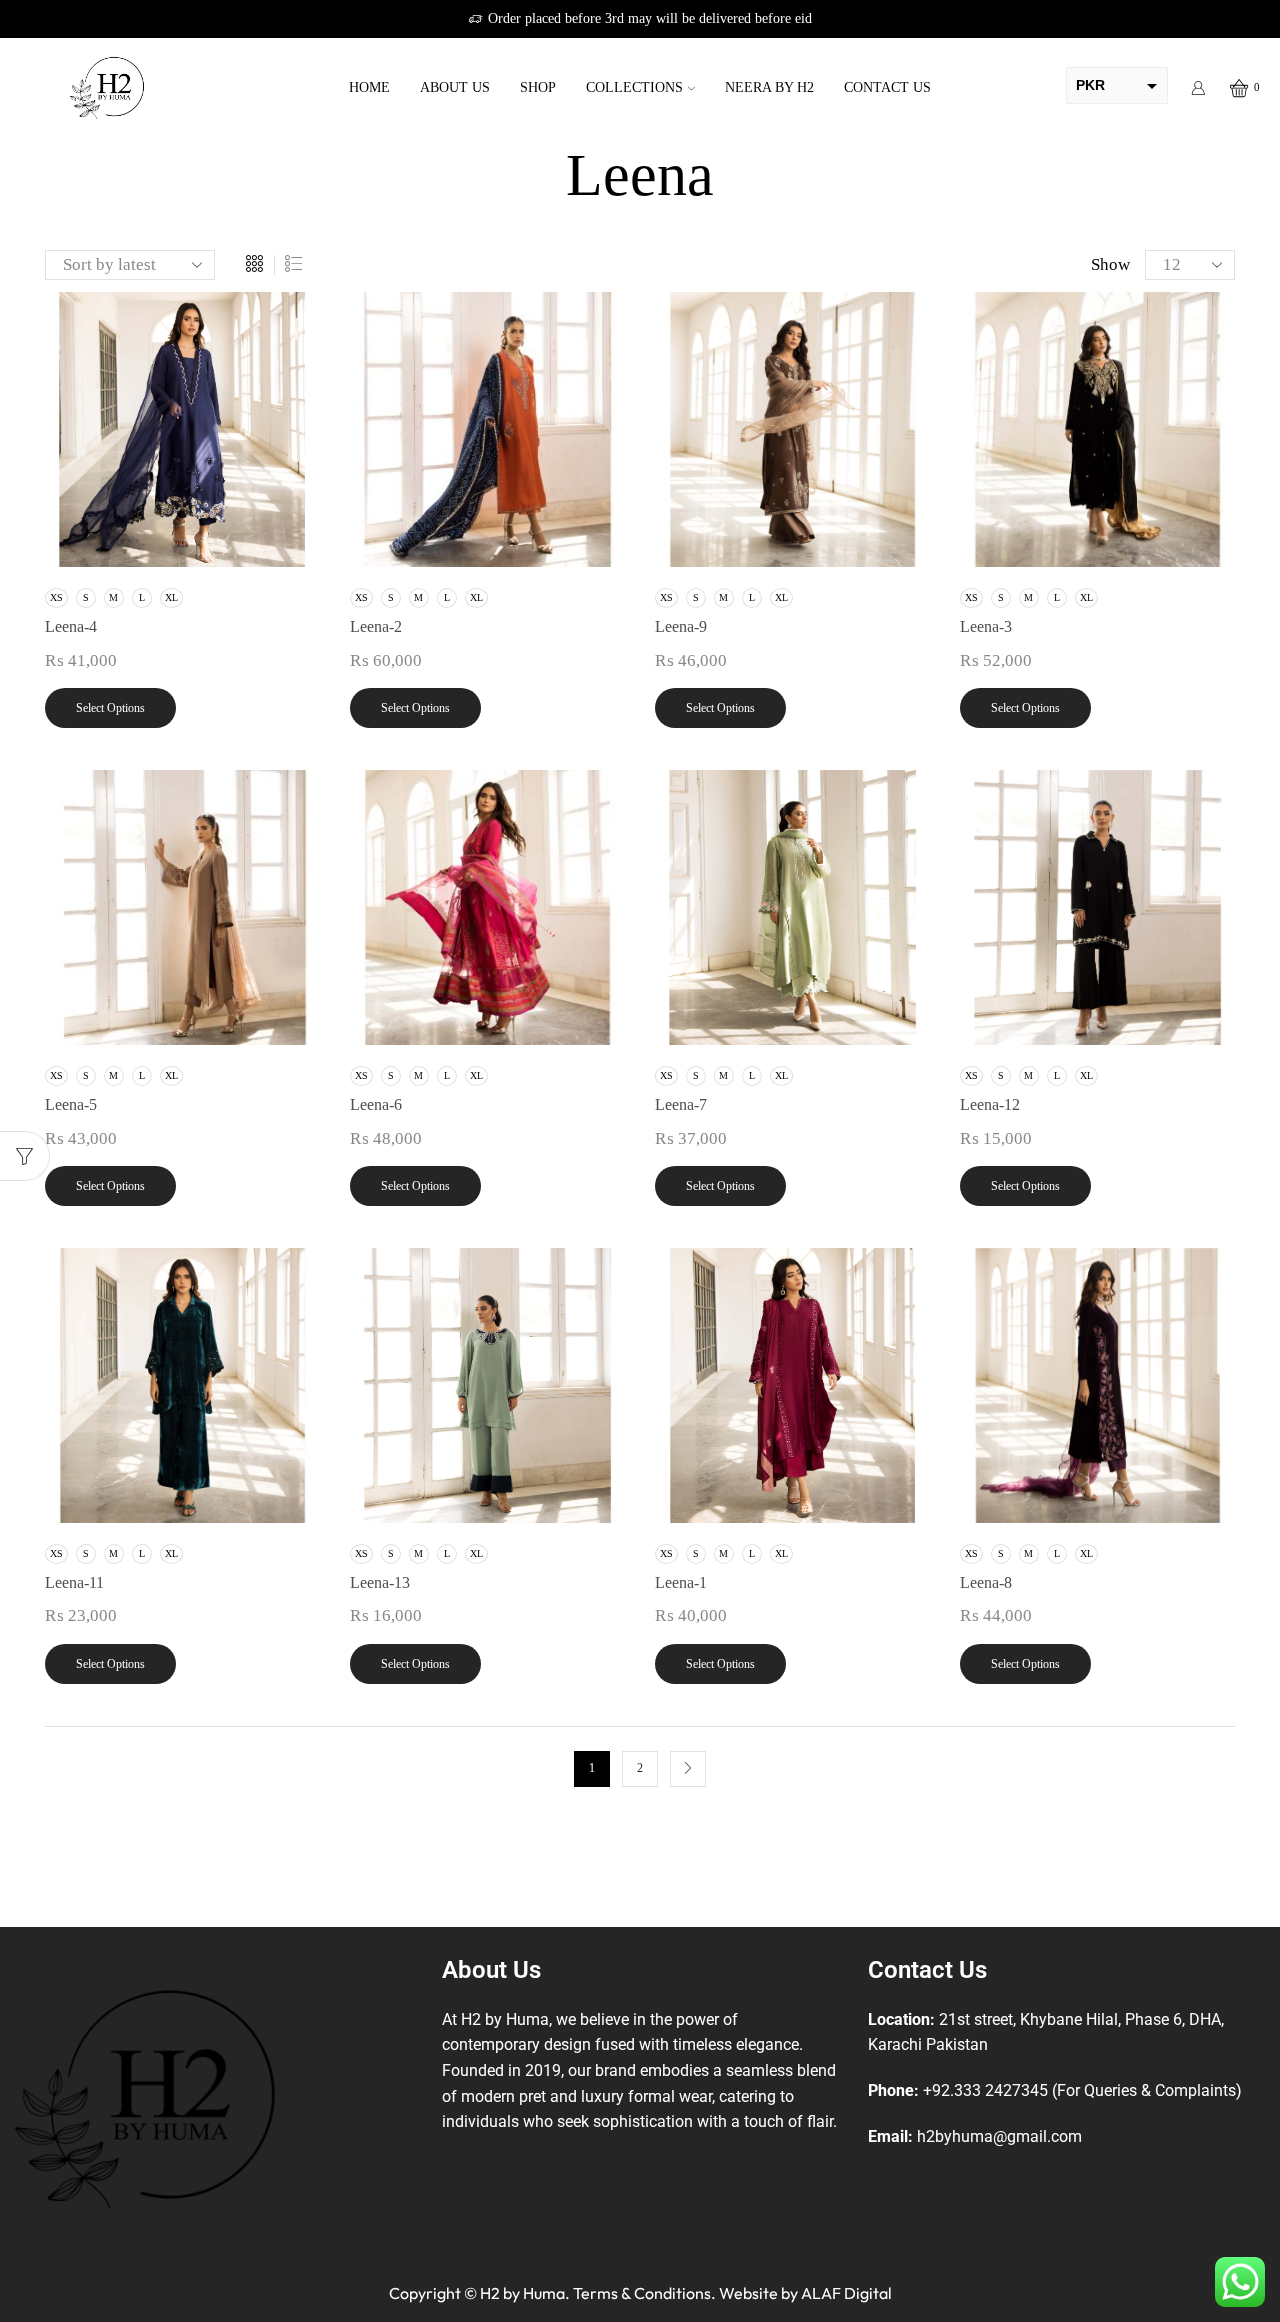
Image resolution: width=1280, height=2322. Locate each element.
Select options (110, 708)
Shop (538, 87)
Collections (634, 87)
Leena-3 (986, 626)
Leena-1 (681, 1582)
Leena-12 (990, 1104)
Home (369, 87)
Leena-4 (71, 626)
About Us (455, 87)
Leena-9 (681, 626)
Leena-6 (376, 1104)
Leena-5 (71, 1104)
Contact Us (887, 87)
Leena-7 (681, 1104)
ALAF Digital (846, 2293)
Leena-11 (74, 1582)
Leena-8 (986, 1582)
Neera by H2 (769, 87)
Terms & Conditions (642, 2293)
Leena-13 (380, 1582)
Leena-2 (376, 626)
